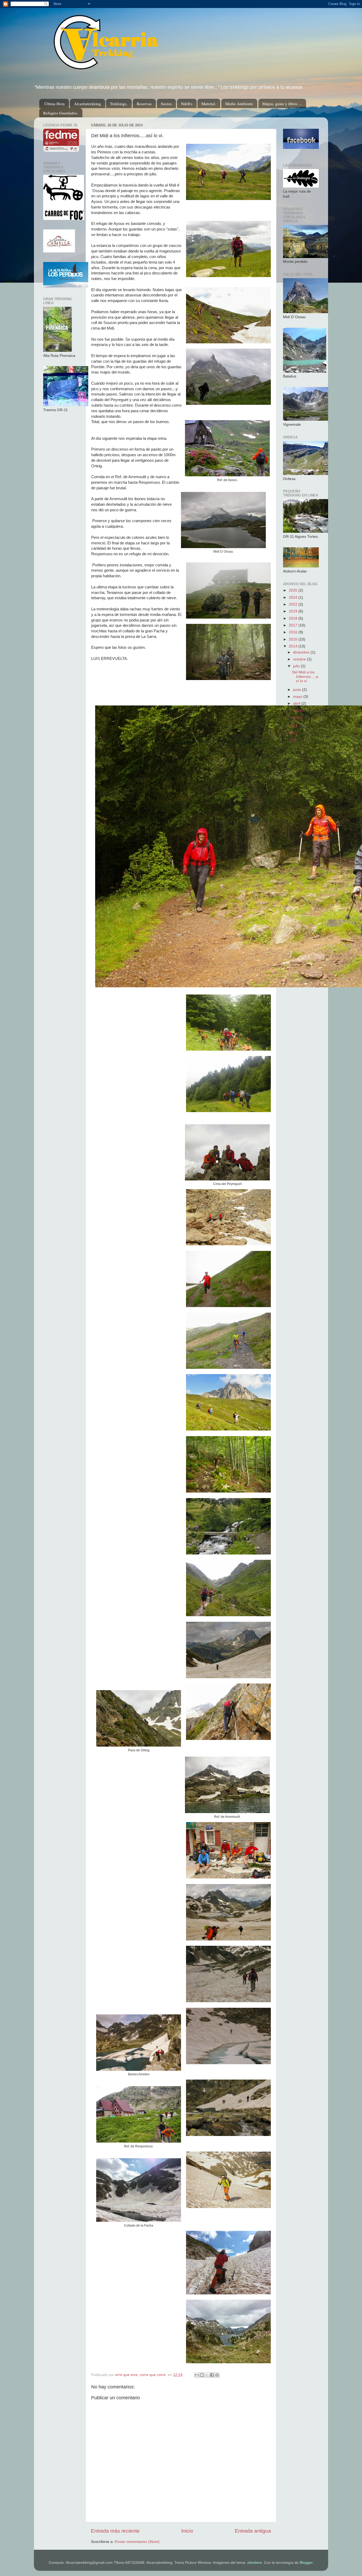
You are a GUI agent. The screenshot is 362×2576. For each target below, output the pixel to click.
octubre (300, 659)
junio (298, 690)
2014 (294, 646)
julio (297, 666)
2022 (294, 604)
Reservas (144, 104)
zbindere (255, 2563)
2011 (293, 740)
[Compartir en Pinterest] (217, 2375)
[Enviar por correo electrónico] (197, 2375)
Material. (209, 104)
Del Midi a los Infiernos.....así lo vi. (305, 676)
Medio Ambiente (239, 104)
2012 (294, 733)
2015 (294, 639)
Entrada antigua (253, 2531)
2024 (294, 598)
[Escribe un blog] (202, 2375)
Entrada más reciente (115, 2531)
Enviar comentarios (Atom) (137, 2542)
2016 (294, 632)
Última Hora (54, 104)
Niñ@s (187, 104)
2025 (294, 590)
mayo (298, 697)
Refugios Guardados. (61, 113)
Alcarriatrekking (87, 104)
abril (297, 703)
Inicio (187, 2531)
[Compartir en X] (207, 2375)
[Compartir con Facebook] (212, 2375)
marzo (299, 711)
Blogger (306, 2563)
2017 (294, 625)
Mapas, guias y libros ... (282, 104)
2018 (294, 618)
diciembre (302, 652)
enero (299, 718)
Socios (166, 104)
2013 (294, 726)
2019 (294, 611)
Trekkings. (119, 104)
